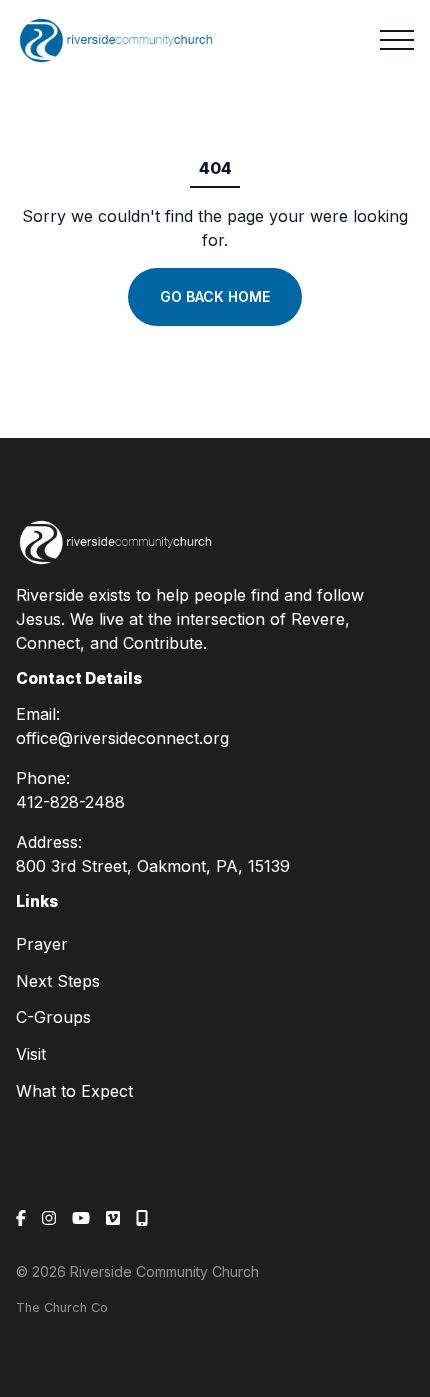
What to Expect (74, 1091)
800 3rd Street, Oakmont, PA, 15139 (153, 866)
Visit (31, 1054)
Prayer (42, 944)
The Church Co (62, 1307)
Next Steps (58, 981)
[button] (397, 40)
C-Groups (53, 1017)
